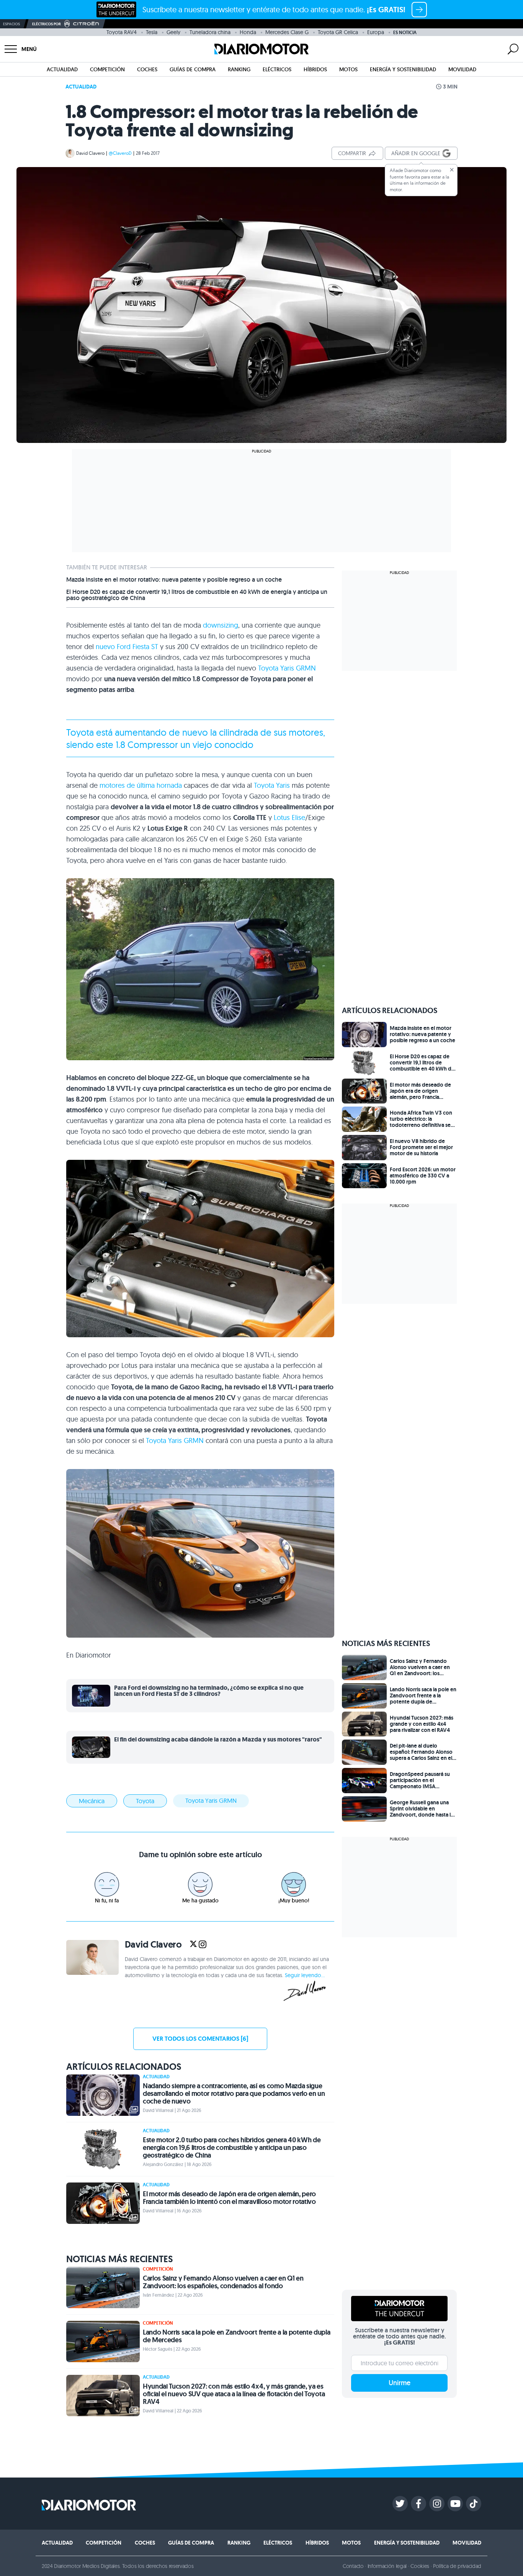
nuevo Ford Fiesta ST (127, 647)
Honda (248, 32)
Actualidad (62, 69)
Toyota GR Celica (338, 32)
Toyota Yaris (272, 785)
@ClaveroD (120, 153)
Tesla (152, 32)
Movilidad (462, 69)
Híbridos (315, 69)
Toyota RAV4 (122, 32)
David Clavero (90, 153)
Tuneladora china (210, 32)
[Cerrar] (452, 170)
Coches (147, 69)
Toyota (80, 732)
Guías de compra (193, 69)
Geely (173, 32)
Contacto (353, 2566)
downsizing (221, 625)
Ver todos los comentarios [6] (200, 2039)
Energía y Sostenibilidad (403, 69)
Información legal (387, 2566)
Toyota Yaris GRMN (287, 668)
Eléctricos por (47, 24)
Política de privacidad (457, 2566)
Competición (107, 69)
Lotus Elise (289, 817)
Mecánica (92, 1801)
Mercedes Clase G (287, 32)
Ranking (239, 69)
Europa (376, 32)
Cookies (420, 2566)
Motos (348, 69)
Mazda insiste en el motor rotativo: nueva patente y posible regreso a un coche (174, 580)
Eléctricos (277, 69)
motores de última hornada (141, 785)
